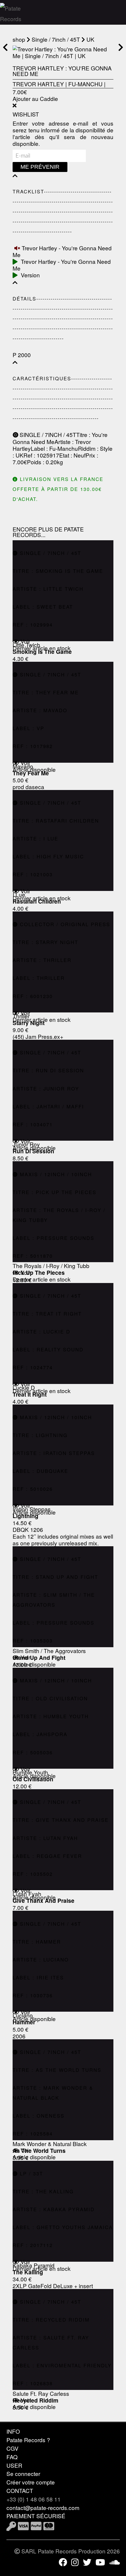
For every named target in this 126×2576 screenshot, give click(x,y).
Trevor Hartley (38, 84)
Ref (28, 455)
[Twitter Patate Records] (87, 2562)
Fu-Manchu (85, 84)
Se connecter (23, 2473)
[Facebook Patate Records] (63, 2562)
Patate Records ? (28, 2440)
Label (38, 448)
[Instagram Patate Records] (75, 2562)
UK (90, 39)
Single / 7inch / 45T (56, 39)
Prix (90, 455)
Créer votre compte (31, 2482)
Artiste (63, 442)
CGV (12, 2448)
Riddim (87, 448)
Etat (64, 455)
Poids (34, 462)
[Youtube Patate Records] (100, 2562)
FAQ (12, 2457)
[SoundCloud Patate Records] (115, 2562)
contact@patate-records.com (43, 2507)
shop (19, 39)
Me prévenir (40, 167)
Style (106, 448)
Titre (82, 434)
